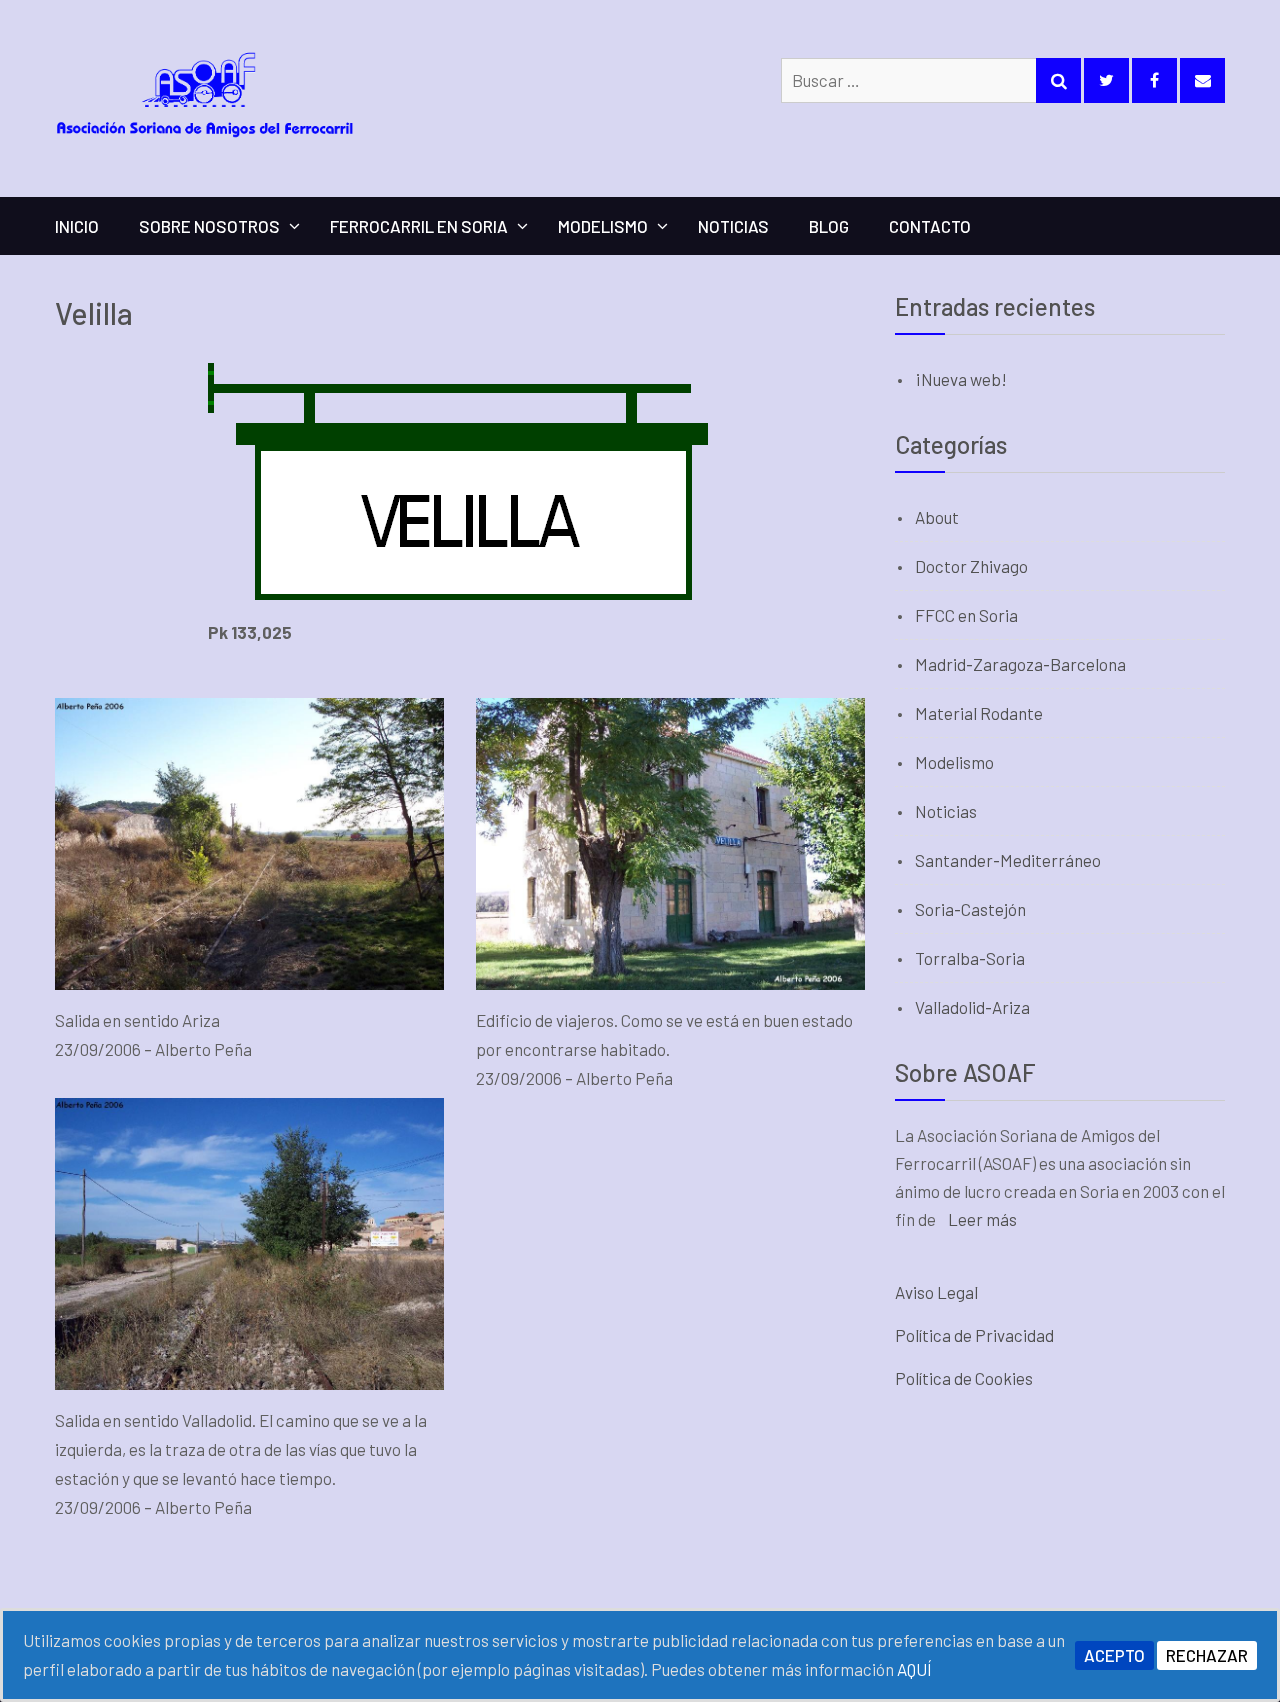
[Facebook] (1154, 80)
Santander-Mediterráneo (1008, 860)
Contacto (930, 226)
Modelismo (603, 226)
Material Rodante (979, 713)
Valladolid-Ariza (972, 1007)
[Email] (1202, 80)
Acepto (1114, 1655)
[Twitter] (1106, 80)
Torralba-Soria (970, 958)
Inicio (77, 226)
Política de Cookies (964, 1378)
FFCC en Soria (966, 615)
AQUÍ (914, 1669)
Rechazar (1207, 1655)
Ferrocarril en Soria (419, 226)
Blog (829, 226)
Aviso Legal (936, 1292)
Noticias (733, 226)
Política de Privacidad (974, 1335)
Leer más (982, 1219)
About (937, 517)
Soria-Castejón (970, 909)
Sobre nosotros (209, 226)
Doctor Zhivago (971, 566)
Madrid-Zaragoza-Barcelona (1020, 664)
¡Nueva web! (961, 379)
